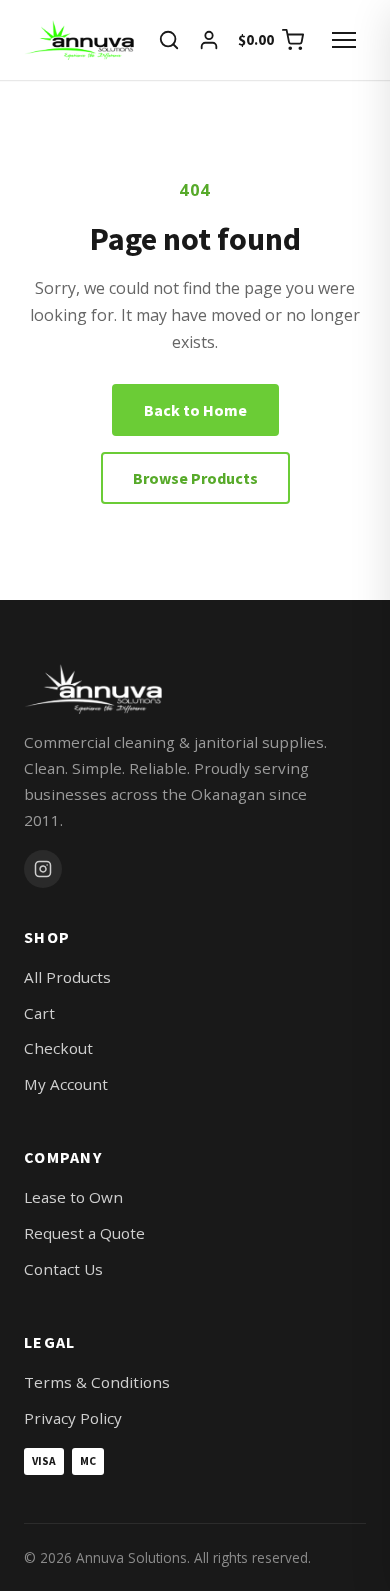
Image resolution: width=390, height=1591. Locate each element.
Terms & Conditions (97, 1382)
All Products (67, 977)
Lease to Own (73, 1197)
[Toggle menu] (344, 40)
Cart (39, 1013)
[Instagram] (43, 869)
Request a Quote (84, 1233)
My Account (66, 1084)
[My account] (209, 40)
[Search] (169, 40)
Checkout (58, 1048)
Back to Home (195, 410)
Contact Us (63, 1269)
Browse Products (195, 478)
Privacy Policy (73, 1418)
